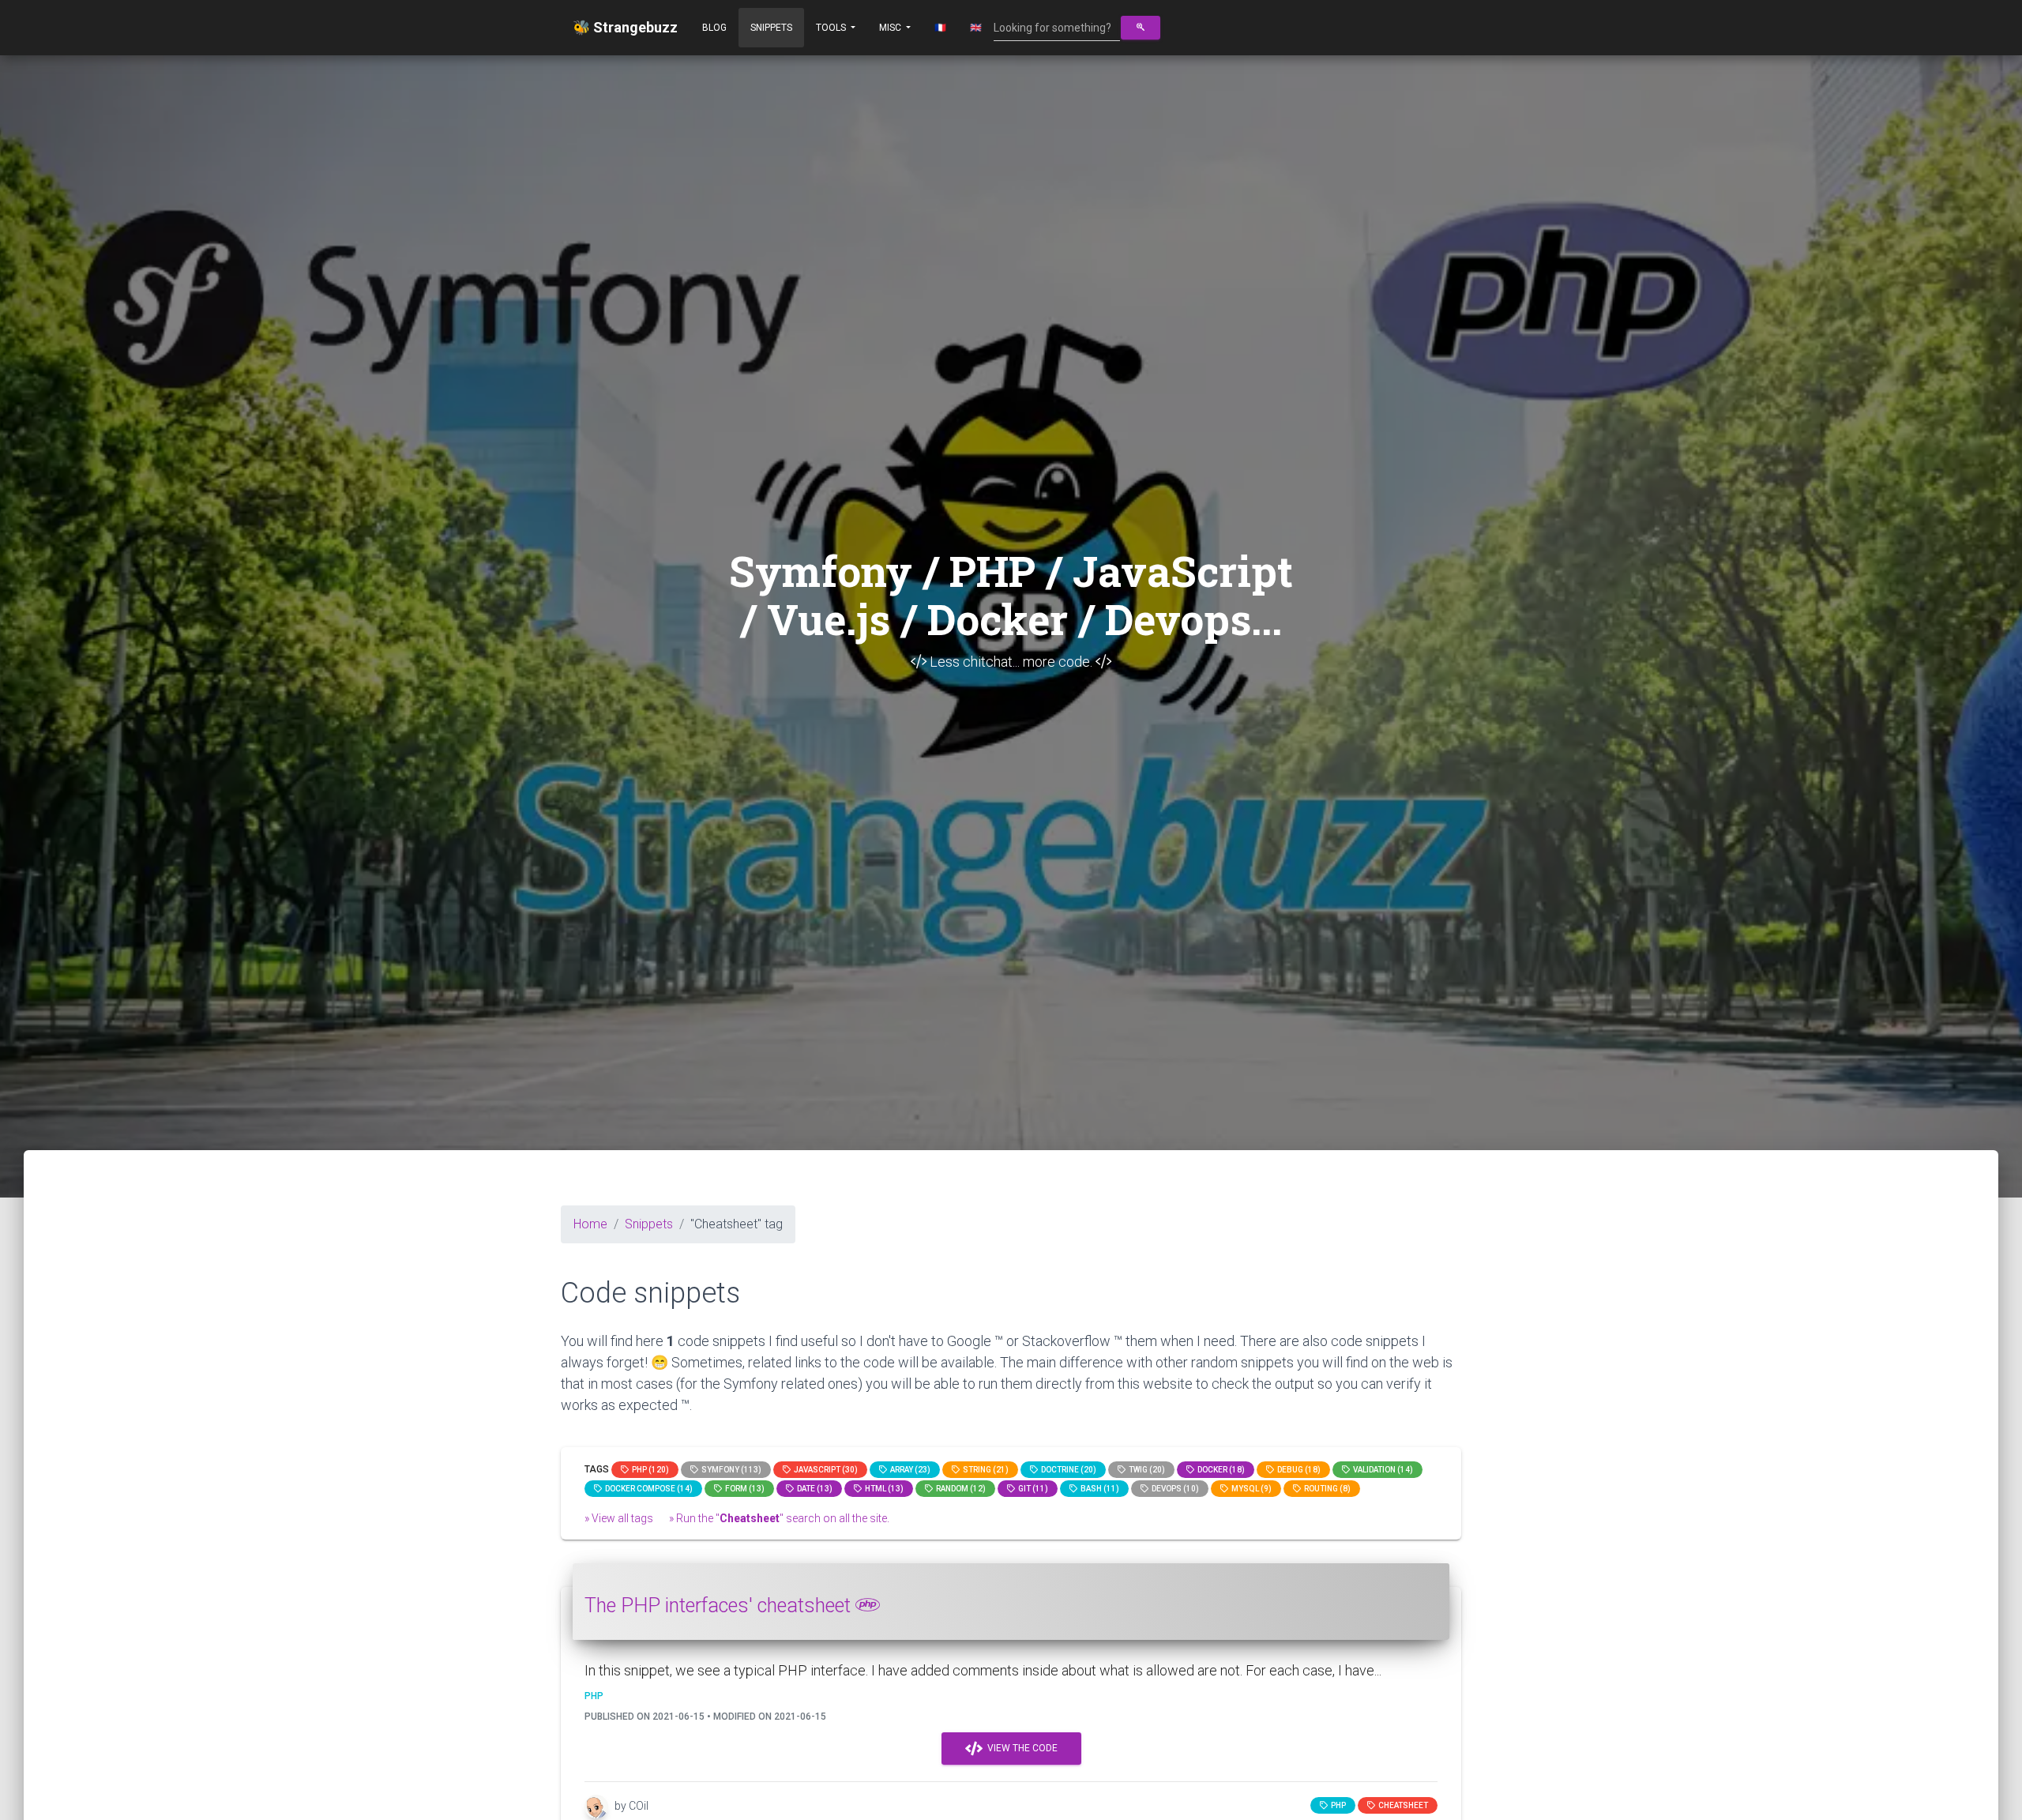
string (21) (984, 1470)
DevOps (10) (1174, 1489)
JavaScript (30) (824, 1470)
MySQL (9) (1250, 1489)
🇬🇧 (976, 28)
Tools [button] (832, 28)
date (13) (813, 1489)
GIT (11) (1032, 1489)
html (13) (883, 1489)
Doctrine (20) (1067, 1470)
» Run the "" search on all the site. (779, 1518)
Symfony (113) (730, 1470)
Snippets (771, 28)
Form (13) (743, 1489)
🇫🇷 (940, 28)
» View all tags (619, 1518)
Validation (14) (1381, 1470)
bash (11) (1098, 1489)
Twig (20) (1145, 1470)
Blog (714, 28)
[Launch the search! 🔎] (1141, 28)
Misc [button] (891, 28)
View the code (1020, 1748)
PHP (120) (649, 1470)
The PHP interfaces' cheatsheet (720, 1606)
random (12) (959, 1489)
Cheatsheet (1402, 1805)
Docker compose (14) (647, 1489)
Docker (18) (1220, 1470)
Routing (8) (1326, 1489)
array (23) (909, 1470)
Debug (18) (1297, 1470)
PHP (1337, 1805)
